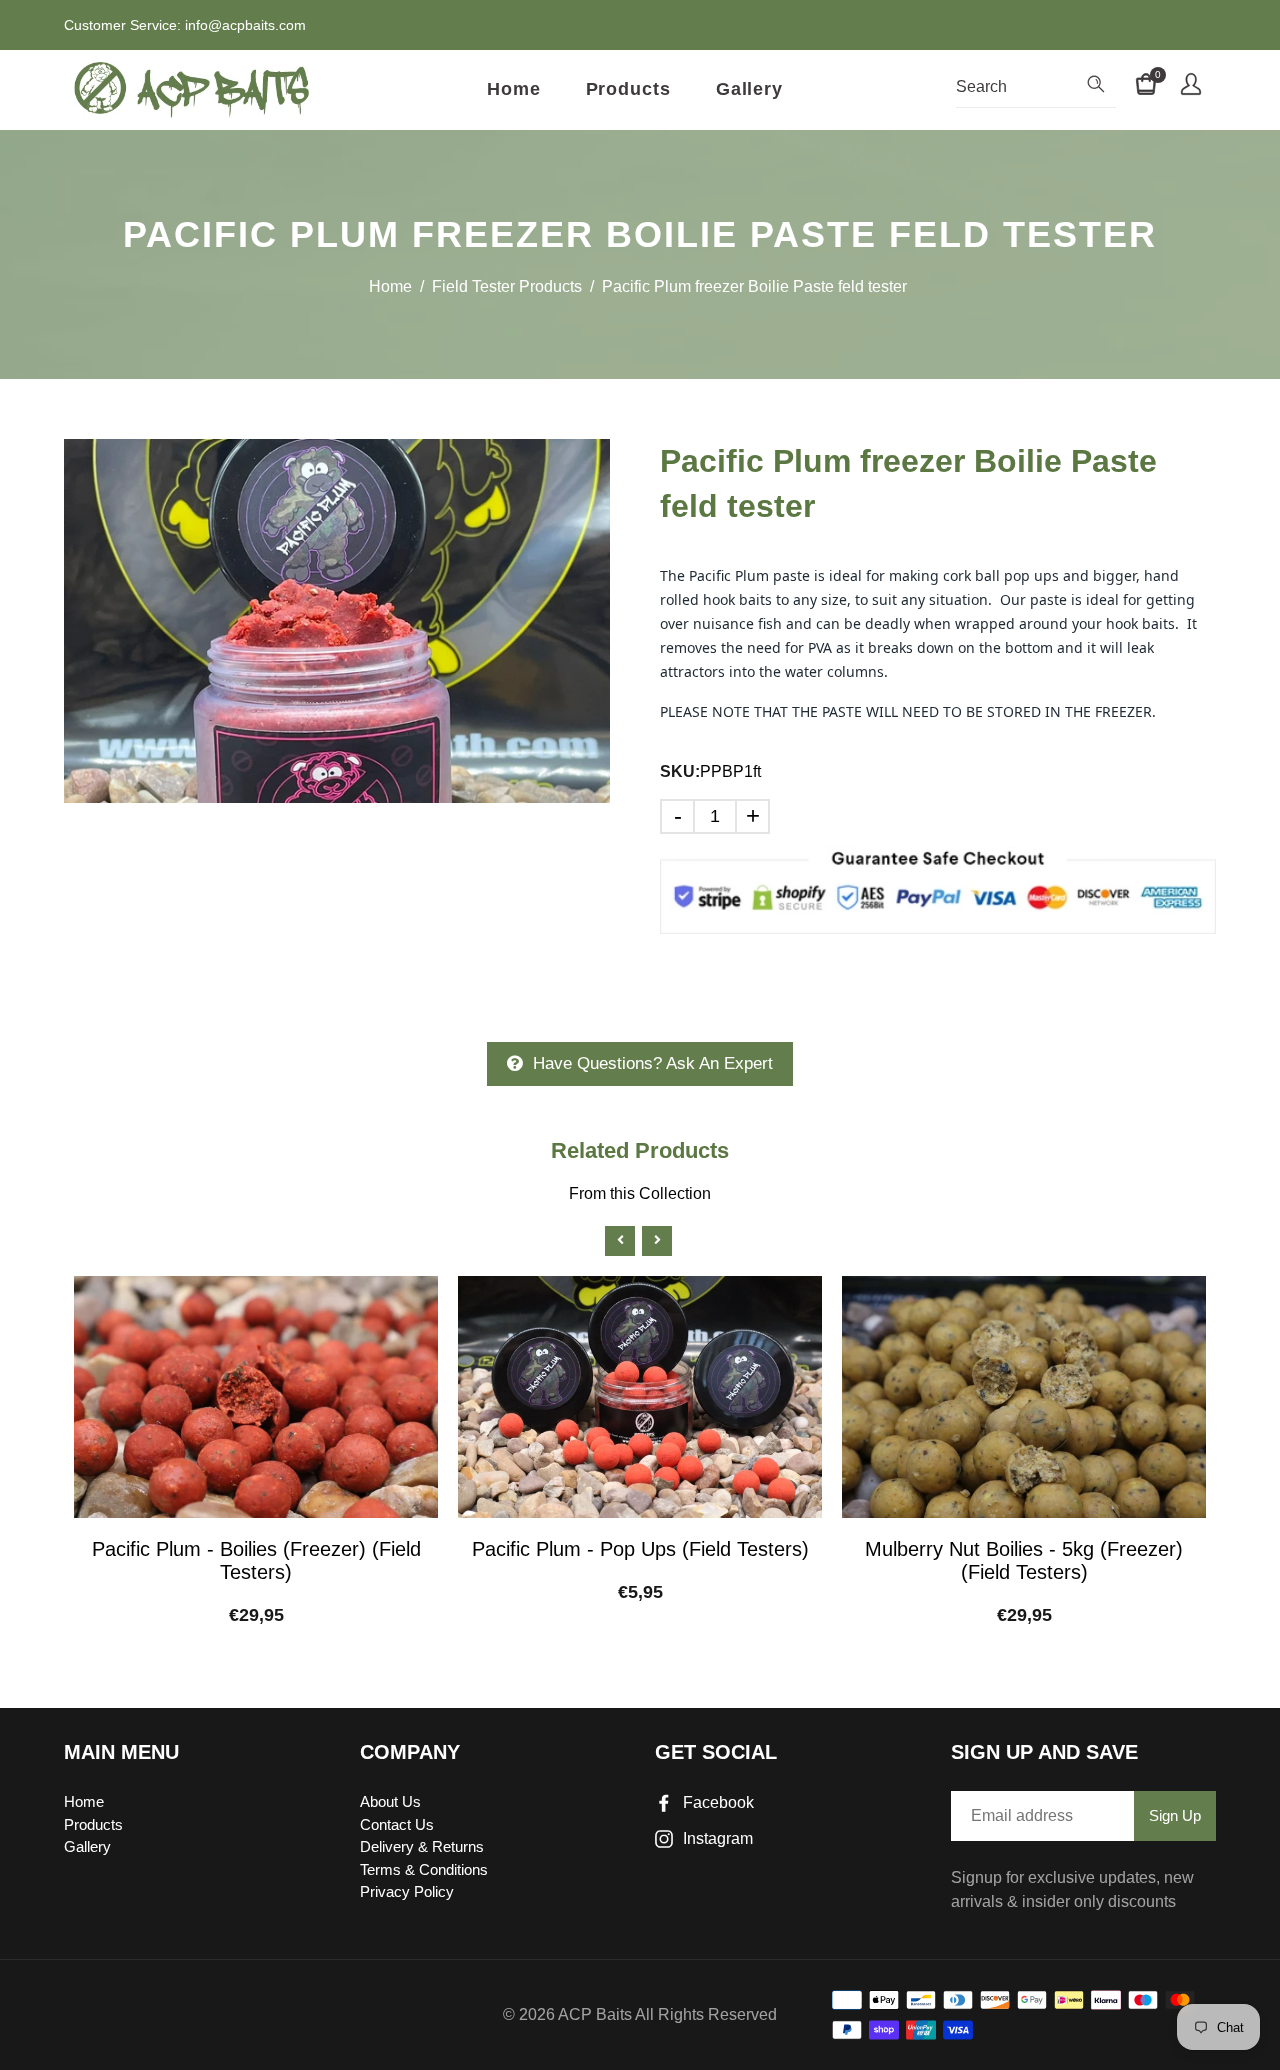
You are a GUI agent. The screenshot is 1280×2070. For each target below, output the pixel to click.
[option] (337, 621)
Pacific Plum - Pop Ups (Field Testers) (640, 1549)
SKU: (680, 771)
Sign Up (1175, 1815)
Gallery (749, 89)
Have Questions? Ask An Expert (653, 1063)
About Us (390, 1801)
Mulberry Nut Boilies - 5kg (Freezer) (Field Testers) (1024, 1560)
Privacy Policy (407, 1891)
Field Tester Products (507, 286)
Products (628, 89)
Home (514, 89)
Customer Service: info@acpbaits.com (185, 25)
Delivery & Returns (422, 1846)
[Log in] (1191, 87)
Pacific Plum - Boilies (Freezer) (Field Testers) (256, 1560)
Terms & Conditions (424, 1869)
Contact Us (397, 1824)
